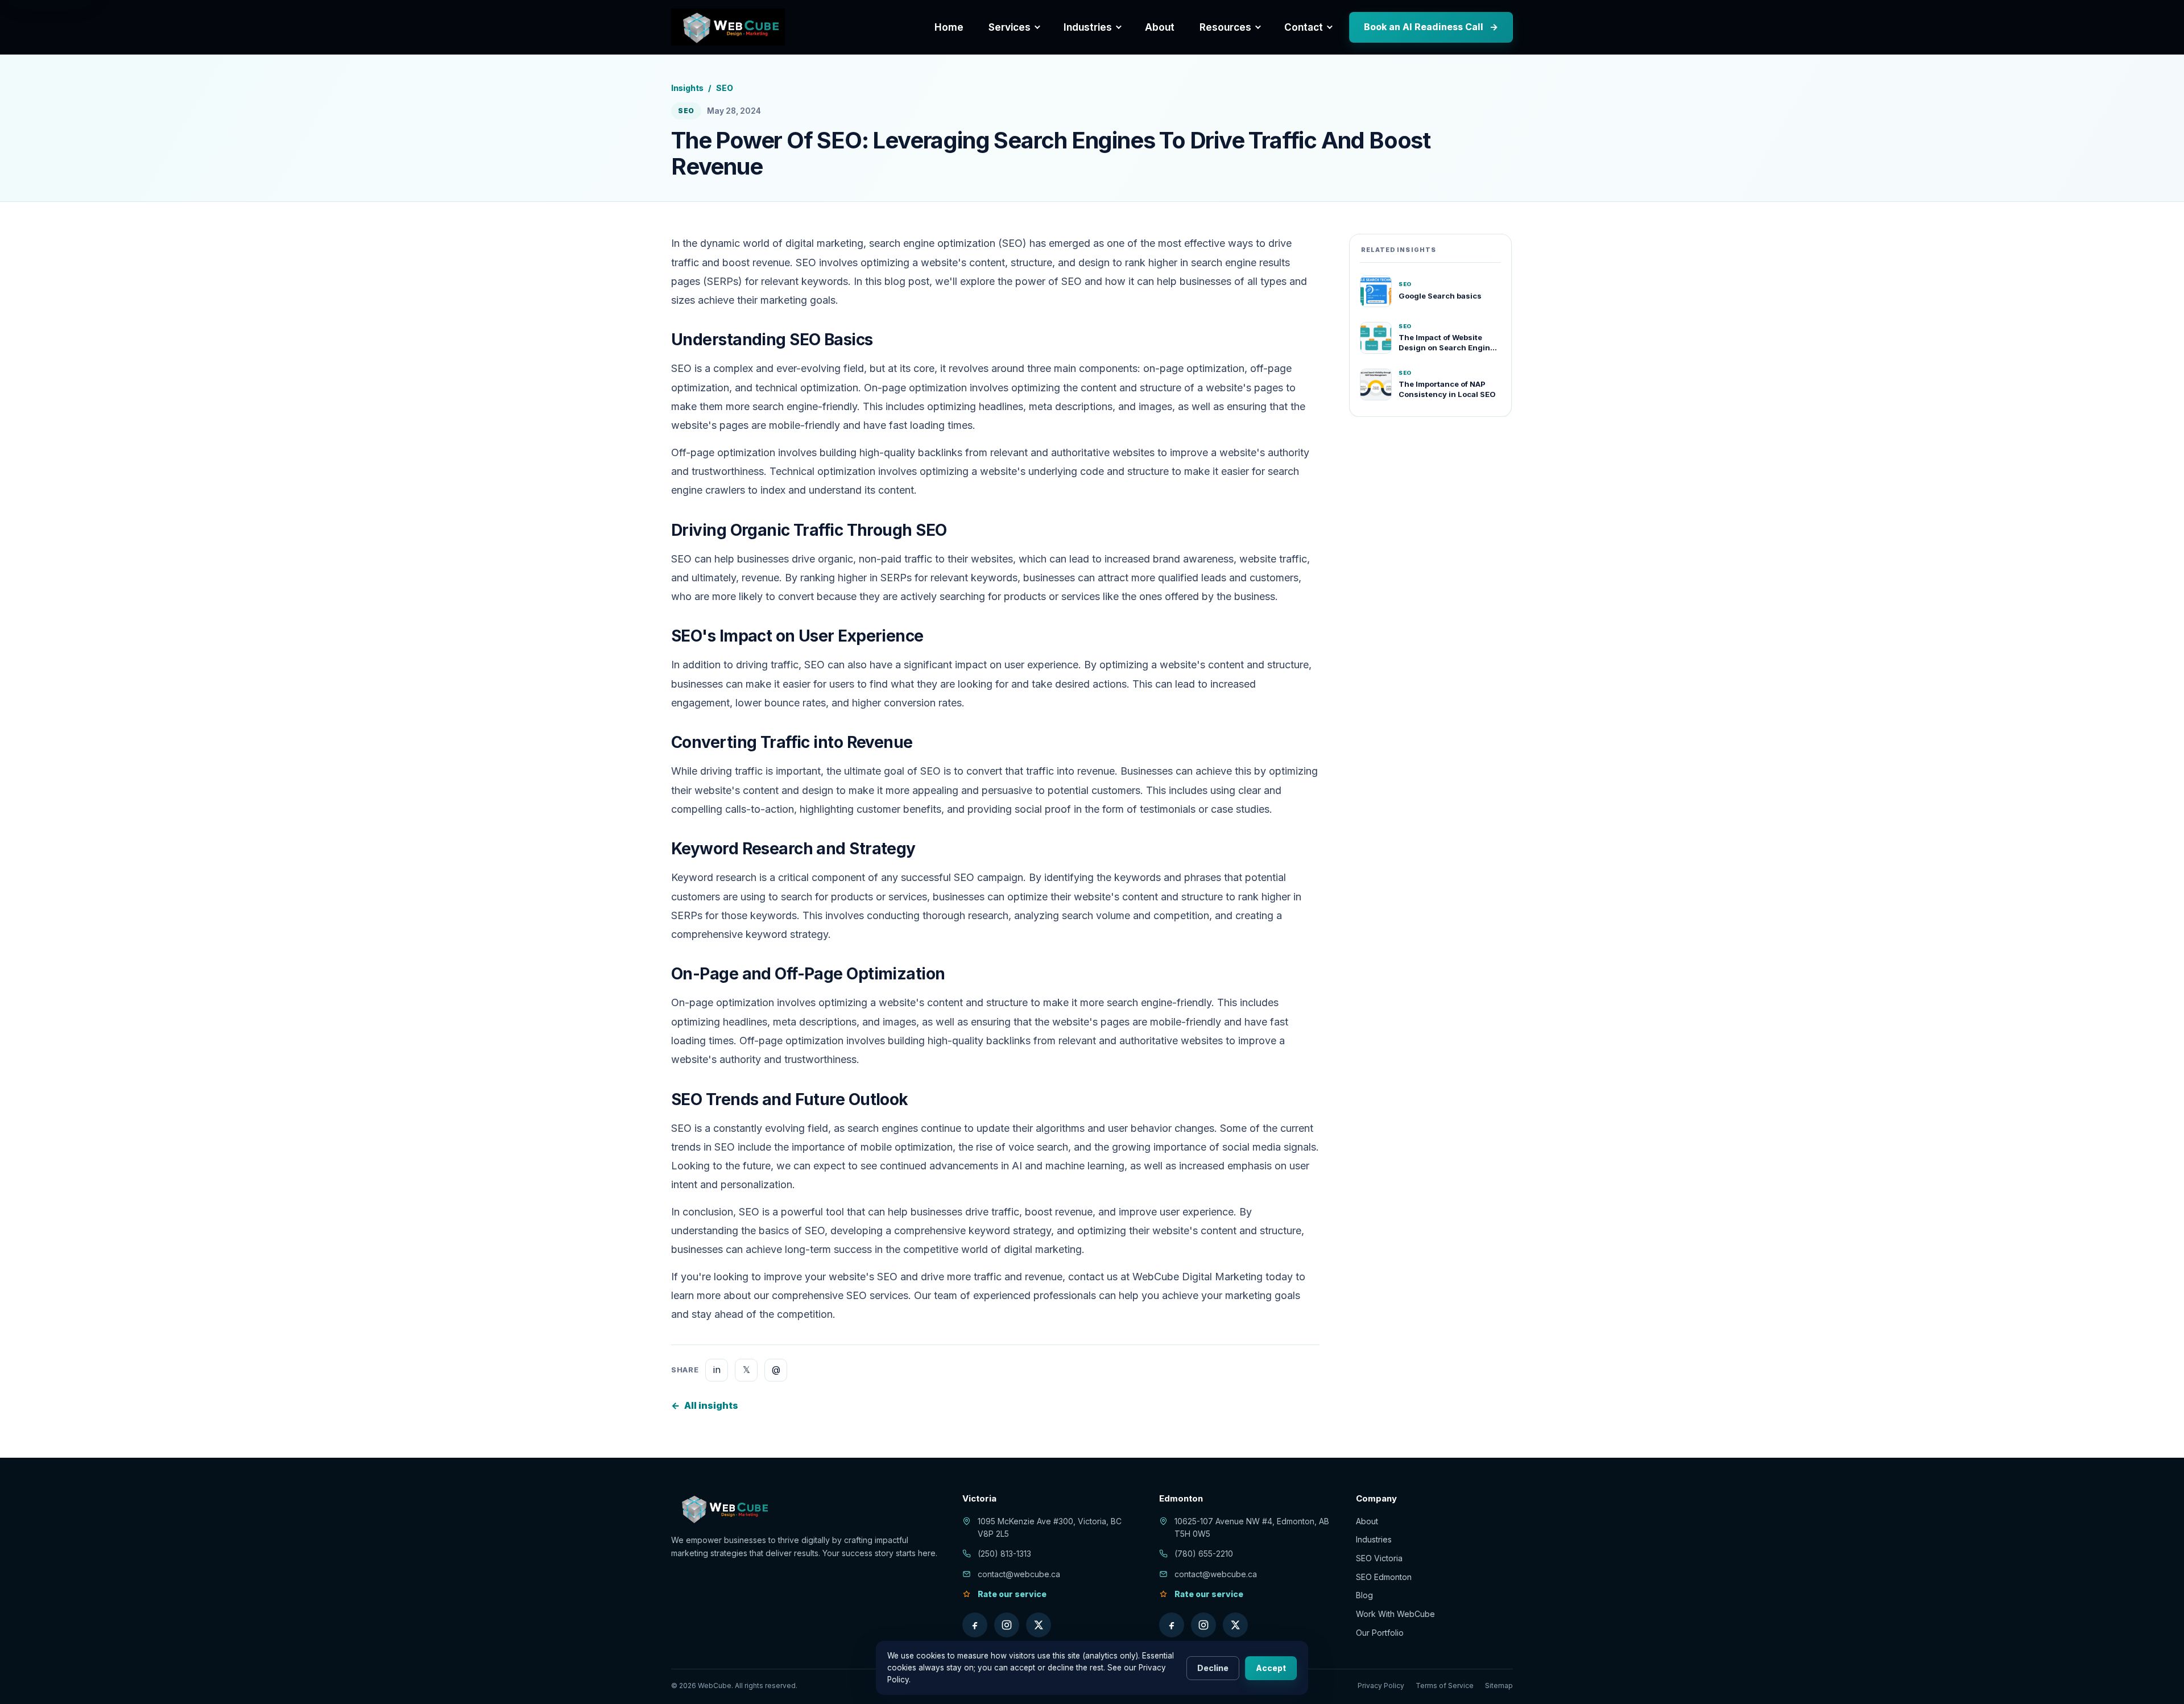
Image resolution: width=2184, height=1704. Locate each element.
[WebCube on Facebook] (975, 1625)
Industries (1088, 27)
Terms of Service (1445, 1686)
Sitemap (1499, 1686)
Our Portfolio (1380, 1633)
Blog (1364, 1595)
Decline (1213, 1668)
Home (949, 27)
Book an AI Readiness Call (1431, 27)
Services (1010, 27)
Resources (1225, 27)
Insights (687, 88)
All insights (705, 1405)
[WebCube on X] (1039, 1625)
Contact (1304, 27)
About (1160, 27)
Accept (1271, 1668)
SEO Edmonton (1384, 1577)
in (717, 1370)
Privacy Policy (1381, 1686)
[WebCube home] (728, 27)
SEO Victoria (1379, 1558)
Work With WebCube (1395, 1614)
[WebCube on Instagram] (1007, 1625)
